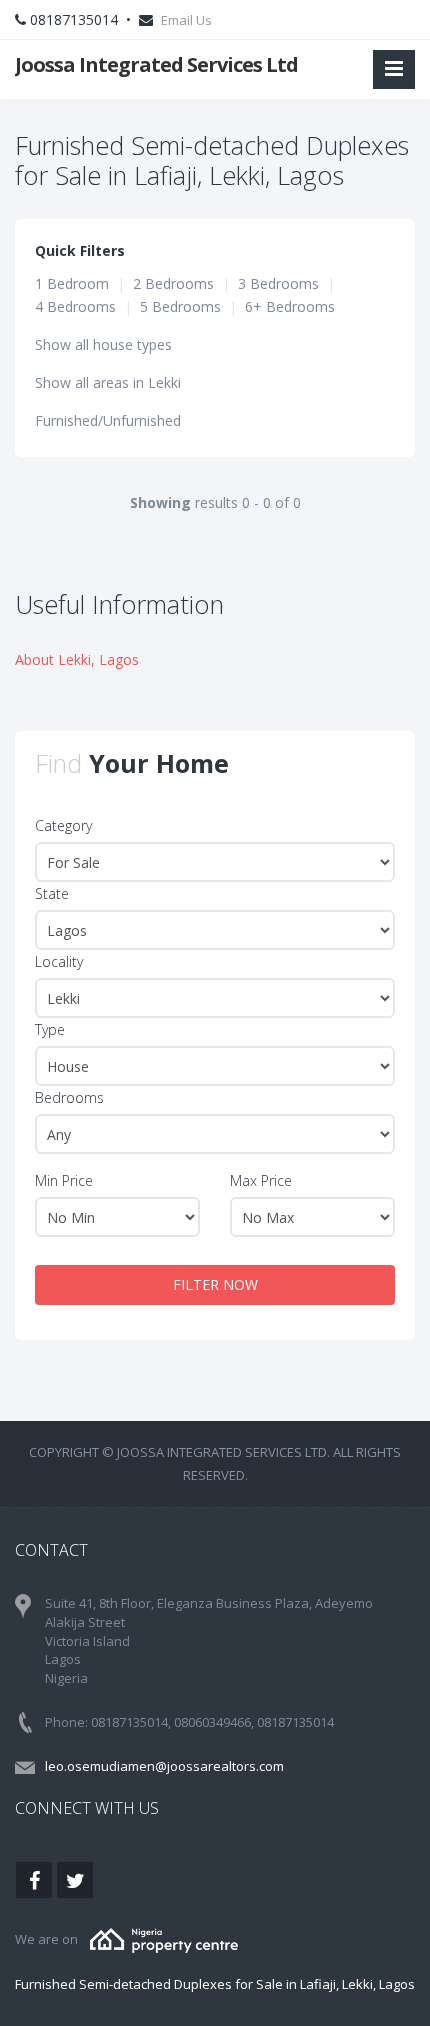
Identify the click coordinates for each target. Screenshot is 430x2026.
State (52, 893)
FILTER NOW (215, 1284)
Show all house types (103, 344)
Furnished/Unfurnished (108, 420)
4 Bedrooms (75, 306)
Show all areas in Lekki (108, 382)
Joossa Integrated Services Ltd (156, 64)
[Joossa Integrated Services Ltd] (164, 1939)
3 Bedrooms (278, 283)
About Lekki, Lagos (77, 659)
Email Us (186, 20)
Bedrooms (69, 1097)
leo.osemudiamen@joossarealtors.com (164, 1766)
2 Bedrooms (173, 283)
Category (63, 825)
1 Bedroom (72, 283)
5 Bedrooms (180, 306)
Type (50, 1029)
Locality (59, 961)
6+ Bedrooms (290, 306)
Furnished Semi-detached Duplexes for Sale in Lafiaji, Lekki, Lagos (215, 1984)
